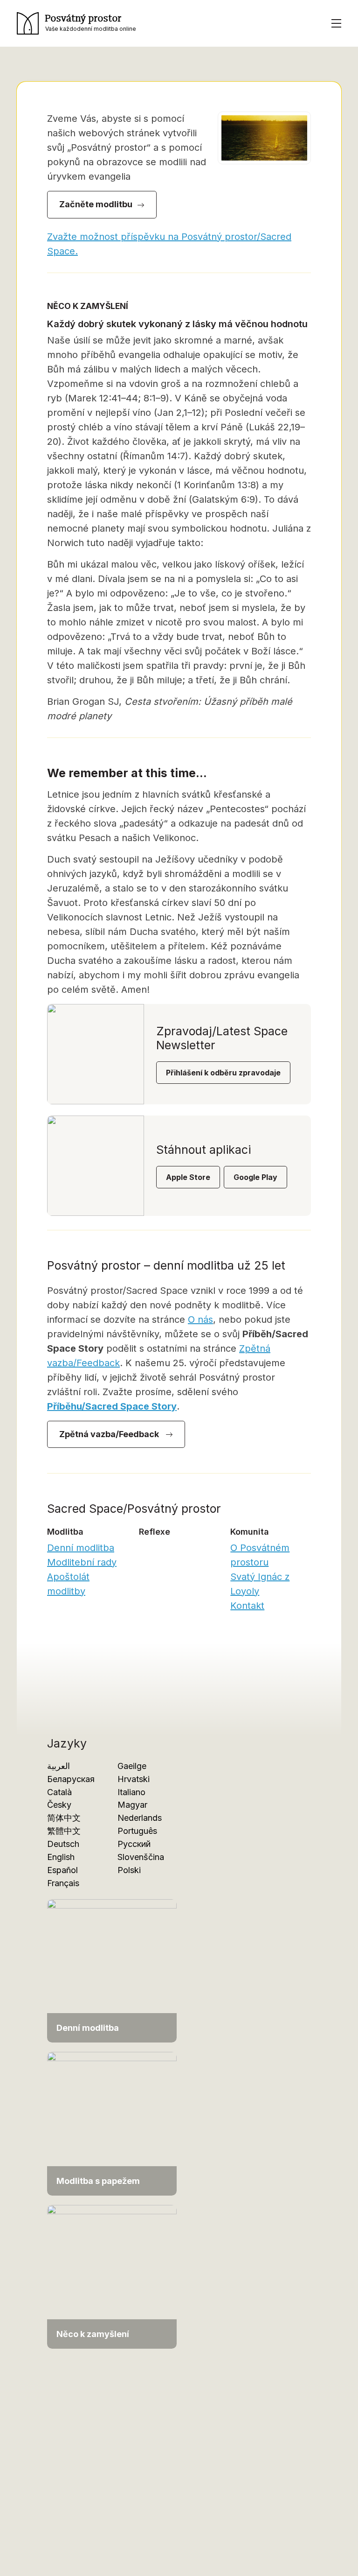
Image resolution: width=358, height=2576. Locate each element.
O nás (200, 1320)
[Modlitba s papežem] (112, 2123)
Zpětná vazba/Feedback (110, 1434)
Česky (59, 1805)
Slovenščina (141, 1857)
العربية (59, 1766)
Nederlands (140, 1818)
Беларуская (71, 1779)
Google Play (255, 1177)
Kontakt (247, 1606)
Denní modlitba (81, 1548)
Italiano (131, 1792)
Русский (134, 1844)
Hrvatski (134, 1779)
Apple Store (188, 1177)
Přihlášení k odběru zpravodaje (223, 1073)
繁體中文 (64, 1831)
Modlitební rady (82, 1562)
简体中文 (64, 1818)
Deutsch (63, 1844)
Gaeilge (132, 1766)
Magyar (132, 1805)
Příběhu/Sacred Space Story (112, 1406)
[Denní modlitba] (112, 1970)
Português (137, 1831)
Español (62, 1870)
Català (59, 1792)
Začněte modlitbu (96, 204)
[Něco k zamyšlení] (112, 2276)
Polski (129, 1870)
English (61, 1857)
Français (63, 1883)
